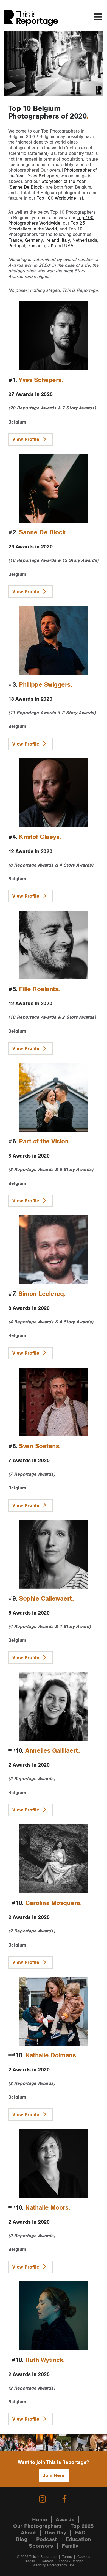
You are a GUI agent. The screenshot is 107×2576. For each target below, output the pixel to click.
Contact (47, 2561)
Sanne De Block (42, 532)
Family (70, 2546)
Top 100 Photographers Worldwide (51, 221)
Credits (29, 2561)
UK (51, 246)
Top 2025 (82, 2526)
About (28, 2533)
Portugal (17, 246)
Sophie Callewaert (46, 1599)
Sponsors (41, 2546)
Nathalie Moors (47, 2208)
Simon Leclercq (41, 1294)
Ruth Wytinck (44, 2360)
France (15, 240)
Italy (66, 240)
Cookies (84, 2557)
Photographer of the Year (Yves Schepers (53, 173)
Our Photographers (37, 2526)
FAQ (80, 2533)
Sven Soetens (39, 1446)
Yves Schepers (40, 380)
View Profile (26, 439)
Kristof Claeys (39, 837)
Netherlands (85, 240)
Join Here (54, 2475)
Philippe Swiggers (45, 685)
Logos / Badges (71, 2561)
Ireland (52, 240)
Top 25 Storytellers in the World (47, 226)
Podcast (47, 2539)
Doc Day (55, 2533)
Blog (22, 2539)
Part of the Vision (44, 1142)
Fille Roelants (39, 989)
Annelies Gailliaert (52, 1751)
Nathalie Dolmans (50, 2055)
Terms (67, 2557)
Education (78, 2539)
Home (40, 2520)
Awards (65, 2520)
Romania (36, 246)
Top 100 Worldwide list (60, 198)
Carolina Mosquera (53, 1903)
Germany (34, 240)
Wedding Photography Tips (54, 2565)
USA (69, 246)
